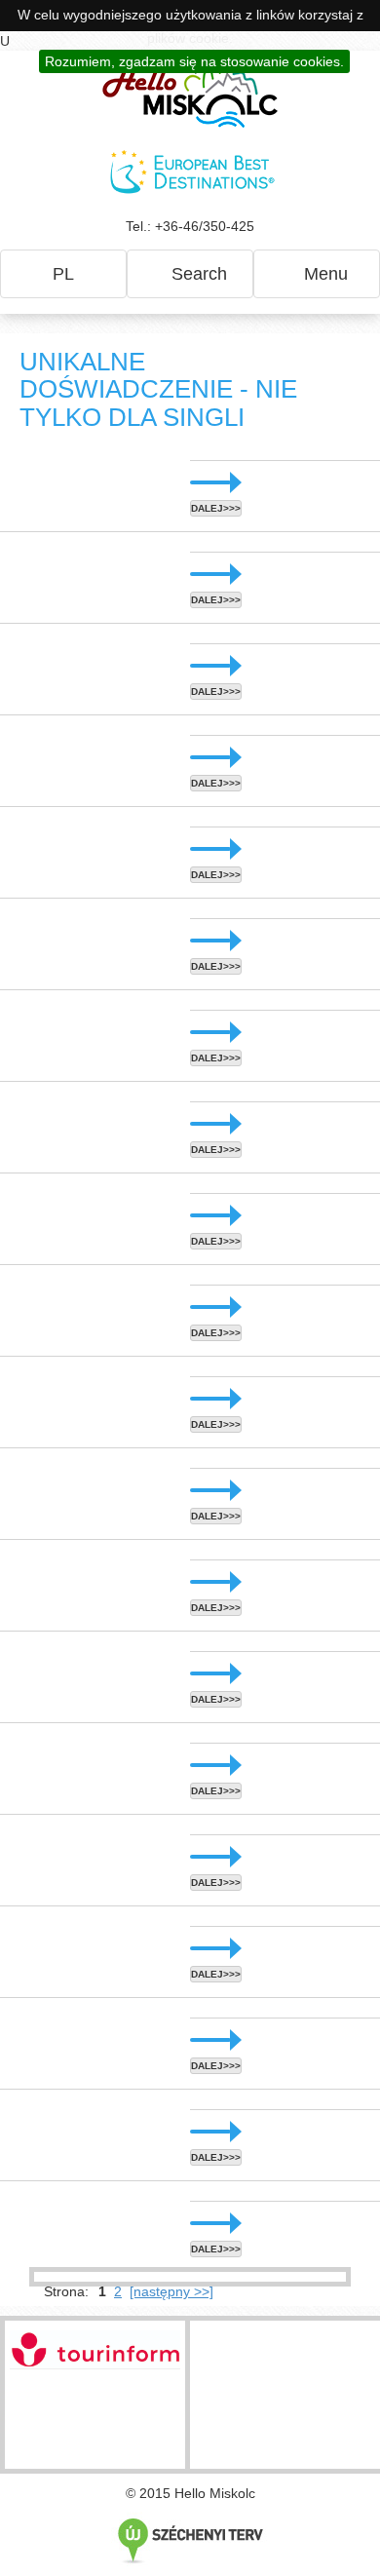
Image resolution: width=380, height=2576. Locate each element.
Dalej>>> (216, 508)
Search (197, 274)
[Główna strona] (190, 94)
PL (63, 274)
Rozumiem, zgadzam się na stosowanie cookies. (194, 61)
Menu (323, 274)
